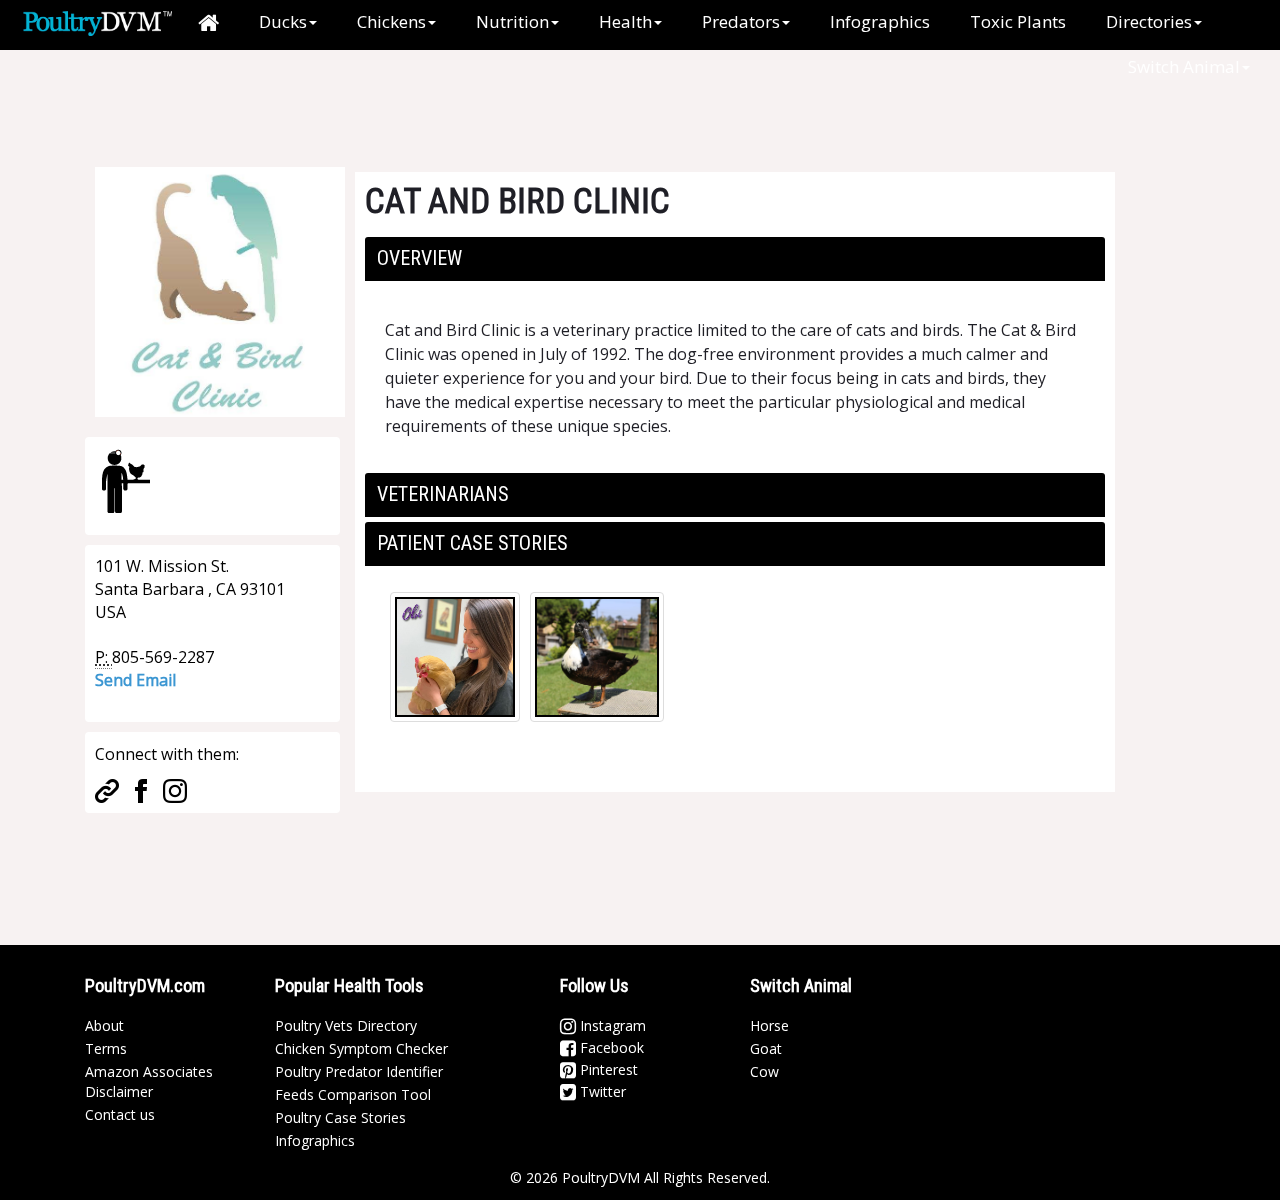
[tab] (735, 259)
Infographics (880, 21)
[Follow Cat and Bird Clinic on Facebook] (141, 789)
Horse (769, 1025)
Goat (766, 1048)
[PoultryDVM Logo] (97, 21)
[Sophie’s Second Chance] (597, 657)
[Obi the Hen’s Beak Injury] (455, 657)
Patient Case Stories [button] (472, 543)
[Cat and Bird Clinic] (220, 290)
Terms (106, 1048)
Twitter (601, 1091)
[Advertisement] (419, 95)
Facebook (610, 1047)
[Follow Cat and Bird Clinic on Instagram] (175, 789)
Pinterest (607, 1069)
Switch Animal (1184, 66)
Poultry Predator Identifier (359, 1071)
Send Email (135, 680)
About (104, 1025)
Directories (1149, 21)
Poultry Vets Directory (346, 1025)
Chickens (391, 21)
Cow (764, 1071)
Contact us (120, 1114)
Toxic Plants (1018, 21)
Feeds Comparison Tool (353, 1094)
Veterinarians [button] (443, 494)
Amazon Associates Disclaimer (149, 1081)
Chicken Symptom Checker (361, 1048)
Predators (741, 21)
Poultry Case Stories (340, 1117)
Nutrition (512, 21)
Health (625, 21)
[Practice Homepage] (107, 789)
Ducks (283, 21)
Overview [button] (419, 258)
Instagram (611, 1025)
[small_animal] (126, 481)
